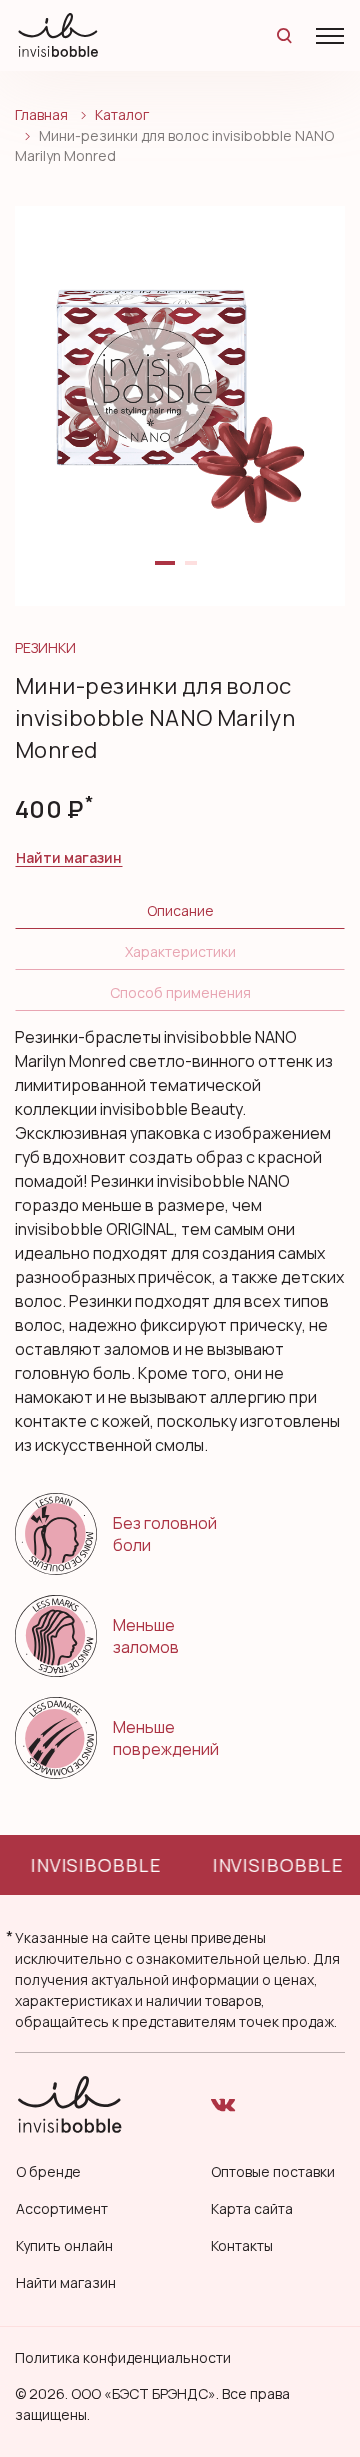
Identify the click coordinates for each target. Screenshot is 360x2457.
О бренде (48, 2171)
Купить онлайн (64, 2245)
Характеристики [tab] (180, 951)
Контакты (242, 2245)
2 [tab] (195, 571)
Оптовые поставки (273, 2171)
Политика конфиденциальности (123, 2357)
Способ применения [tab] (180, 992)
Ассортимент (62, 2208)
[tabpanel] (180, 406)
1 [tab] (165, 571)
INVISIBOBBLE (93, 1865)
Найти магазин (69, 857)
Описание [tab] (180, 910)
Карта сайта (252, 2208)
